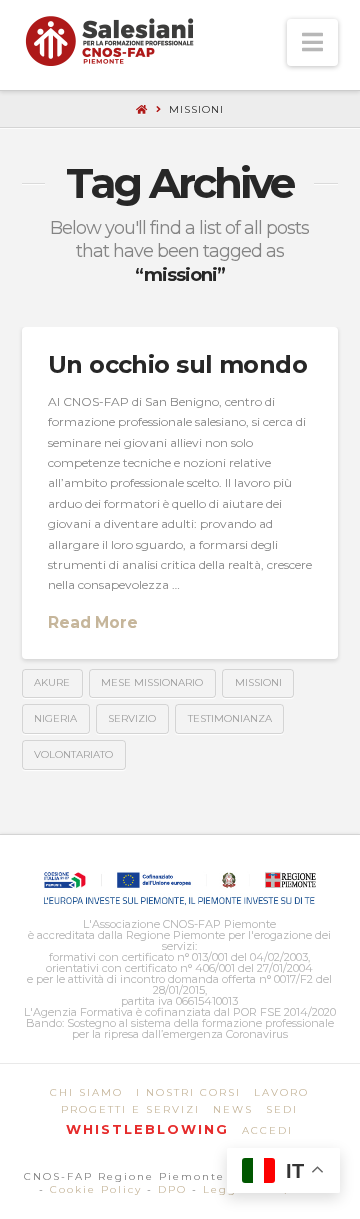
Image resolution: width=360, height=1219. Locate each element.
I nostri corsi (188, 1092)
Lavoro (281, 1092)
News (233, 1109)
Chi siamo (86, 1092)
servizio (132, 718)
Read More (93, 622)
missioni (258, 682)
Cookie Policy (96, 1189)
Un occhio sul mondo (178, 364)
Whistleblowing (147, 1129)
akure (52, 682)
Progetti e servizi (130, 1109)
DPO (172, 1189)
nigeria (55, 718)
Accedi (267, 1130)
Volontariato (73, 754)
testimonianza (230, 718)
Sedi (282, 1109)
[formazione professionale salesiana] (109, 41)
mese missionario (152, 682)
